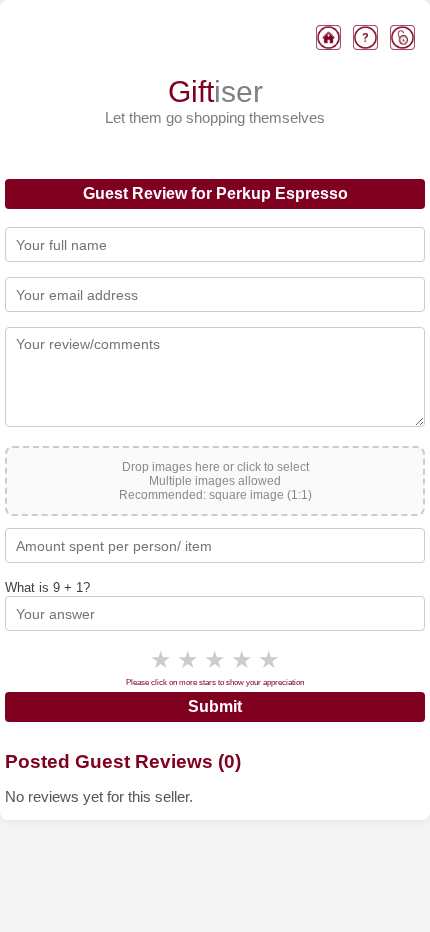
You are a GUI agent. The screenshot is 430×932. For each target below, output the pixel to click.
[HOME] (328, 39)
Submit (215, 706)
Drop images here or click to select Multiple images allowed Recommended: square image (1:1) (215, 481)
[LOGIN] (402, 39)
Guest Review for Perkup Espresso (215, 193)
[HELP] (365, 39)
